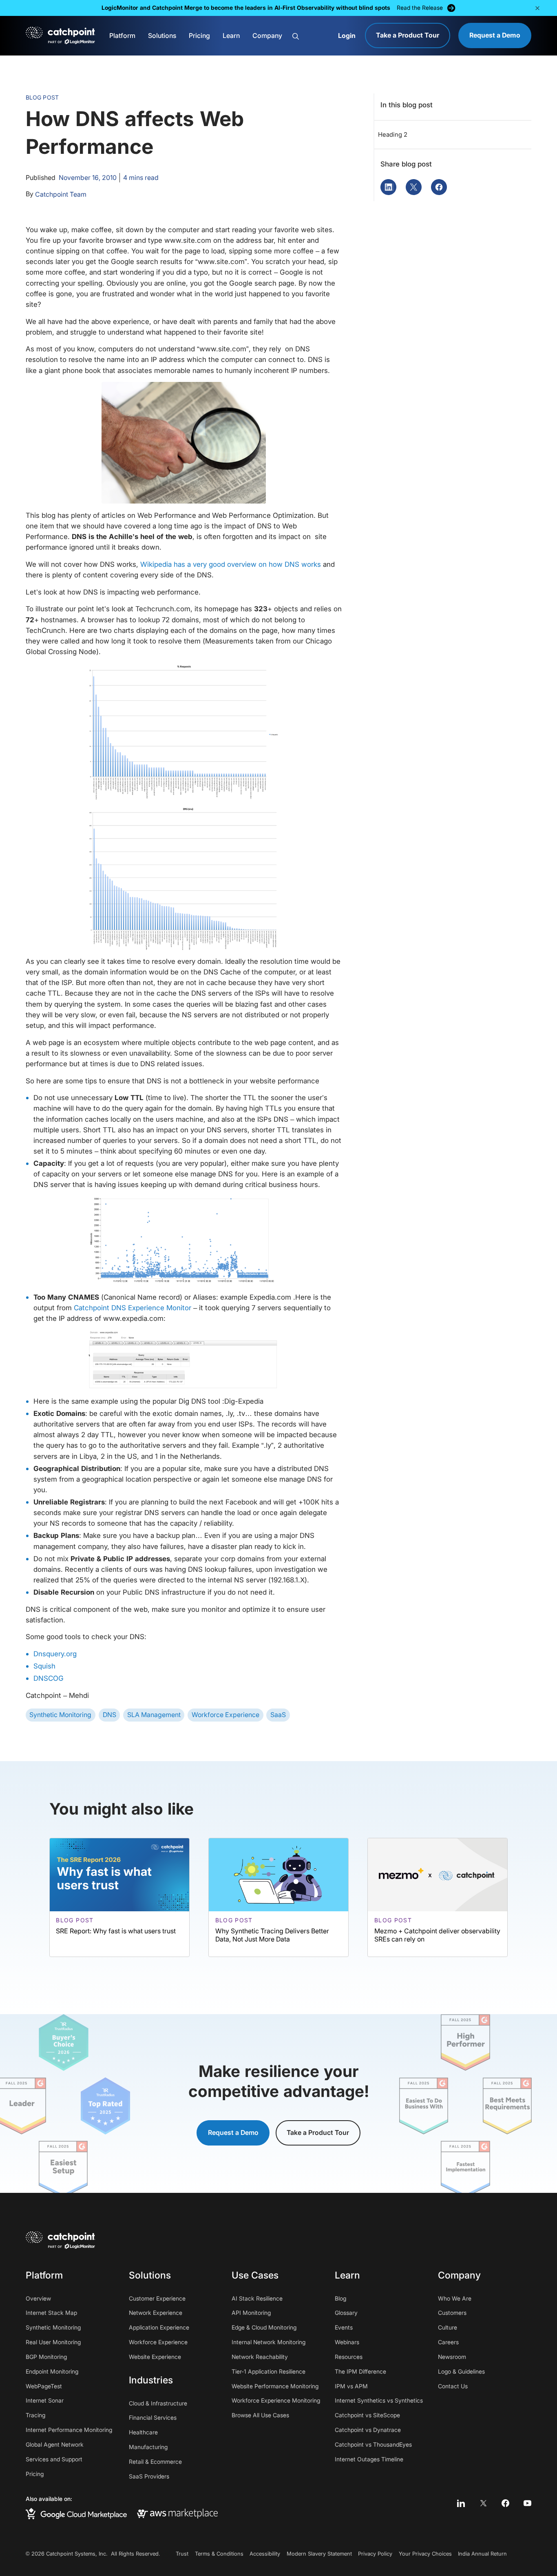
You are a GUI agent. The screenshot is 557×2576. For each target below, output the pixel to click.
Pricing (199, 36)
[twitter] (483, 2503)
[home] (61, 36)
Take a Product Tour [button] (318, 2133)
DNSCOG (49, 1678)
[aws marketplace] (177, 2513)
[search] (311, 36)
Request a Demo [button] (233, 2133)
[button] (537, 8)
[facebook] (505, 2503)
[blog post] (119, 1897)
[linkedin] (461, 2503)
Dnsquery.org (55, 1654)
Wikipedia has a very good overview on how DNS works (231, 564)
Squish (44, 1666)
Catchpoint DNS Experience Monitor (133, 1308)
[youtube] (527, 2503)
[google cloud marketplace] (76, 2514)
